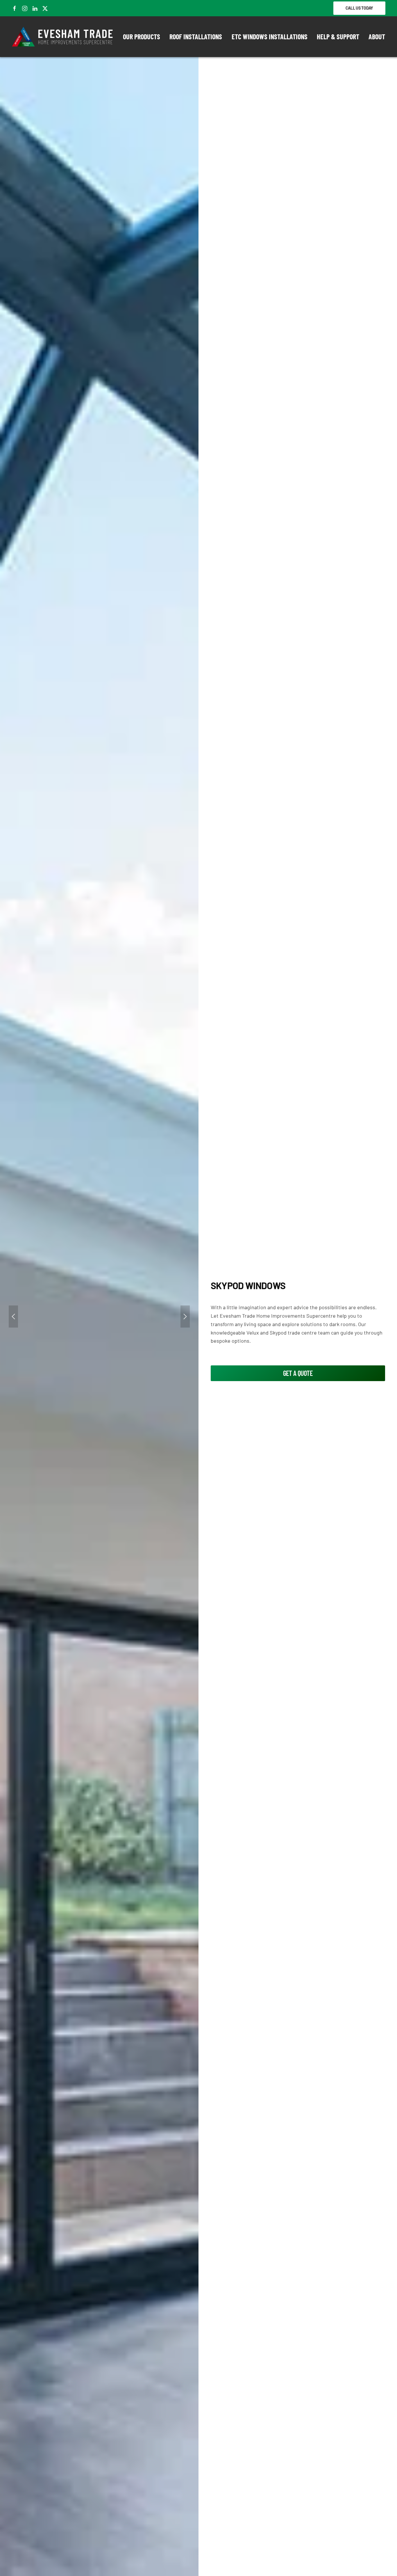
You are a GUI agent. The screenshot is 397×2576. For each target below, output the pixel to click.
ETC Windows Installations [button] (270, 37)
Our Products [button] (142, 37)
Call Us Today (359, 8)
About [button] (377, 37)
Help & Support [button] (338, 37)
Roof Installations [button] (196, 37)
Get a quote (298, 1373)
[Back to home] (63, 37)
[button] (13, 1317)
